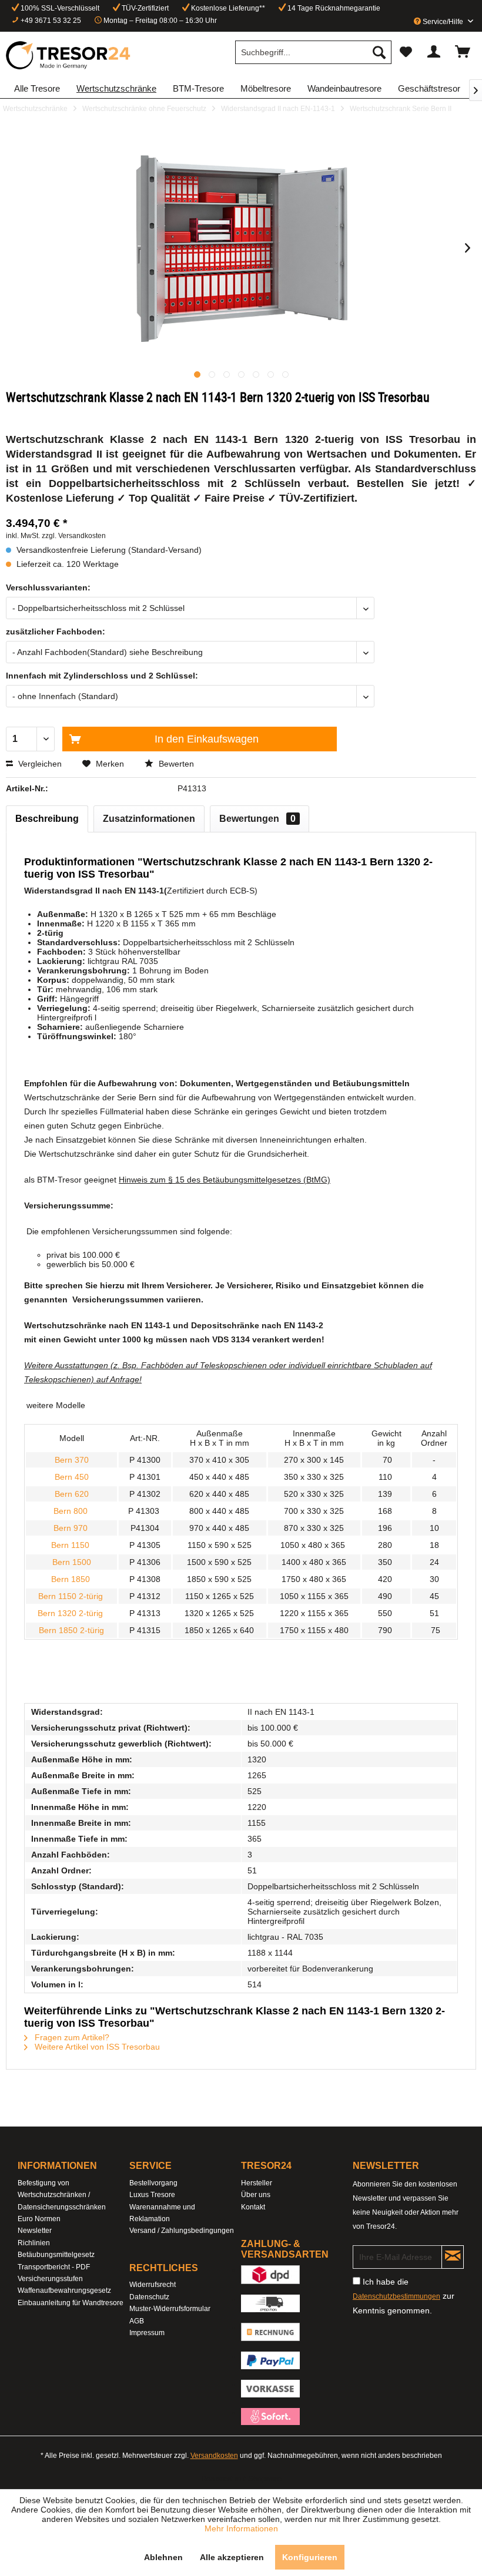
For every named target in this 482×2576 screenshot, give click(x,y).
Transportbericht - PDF (54, 2267)
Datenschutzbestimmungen (396, 2296)
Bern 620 (72, 1494)
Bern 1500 (72, 1562)
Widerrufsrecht (153, 2285)
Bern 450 (72, 1477)
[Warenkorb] (463, 52)
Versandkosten (214, 2456)
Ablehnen (163, 2557)
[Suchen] (379, 52)
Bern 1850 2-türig (71, 1630)
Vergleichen (39, 764)
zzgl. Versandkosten (74, 536)
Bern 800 (72, 1511)
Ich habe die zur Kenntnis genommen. (404, 2296)
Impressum (147, 2333)
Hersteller (257, 2183)
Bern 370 (72, 1460)
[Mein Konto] (434, 52)
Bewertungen (257, 819)
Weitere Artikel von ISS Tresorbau (96, 2047)
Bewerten (175, 764)
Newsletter (35, 2231)
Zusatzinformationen (149, 819)
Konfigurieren (310, 2557)
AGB (137, 2321)
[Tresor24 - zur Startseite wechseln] (69, 55)
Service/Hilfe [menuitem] (443, 22)
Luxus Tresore (152, 2195)
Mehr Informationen (241, 2528)
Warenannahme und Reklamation (162, 2213)
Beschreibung (47, 819)
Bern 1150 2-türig (72, 1596)
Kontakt (253, 2207)
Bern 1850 (71, 1579)
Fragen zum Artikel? (71, 2037)
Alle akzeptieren (232, 2557)
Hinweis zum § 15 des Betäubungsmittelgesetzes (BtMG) (225, 1180)
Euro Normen (39, 2219)
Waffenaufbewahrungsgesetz (64, 2290)
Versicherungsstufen (50, 2279)
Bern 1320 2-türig (70, 1613)
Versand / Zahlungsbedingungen (182, 2231)
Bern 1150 (71, 1545)
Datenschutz (149, 2297)
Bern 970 (72, 1528)
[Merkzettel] (406, 52)
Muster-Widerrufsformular (170, 2309)
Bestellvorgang (153, 2183)
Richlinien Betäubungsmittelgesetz (56, 2249)
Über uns (256, 2195)
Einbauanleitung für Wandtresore (71, 2303)
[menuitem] (314, 52)
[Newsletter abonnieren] (453, 2257)
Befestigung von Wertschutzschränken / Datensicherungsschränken (62, 2195)
